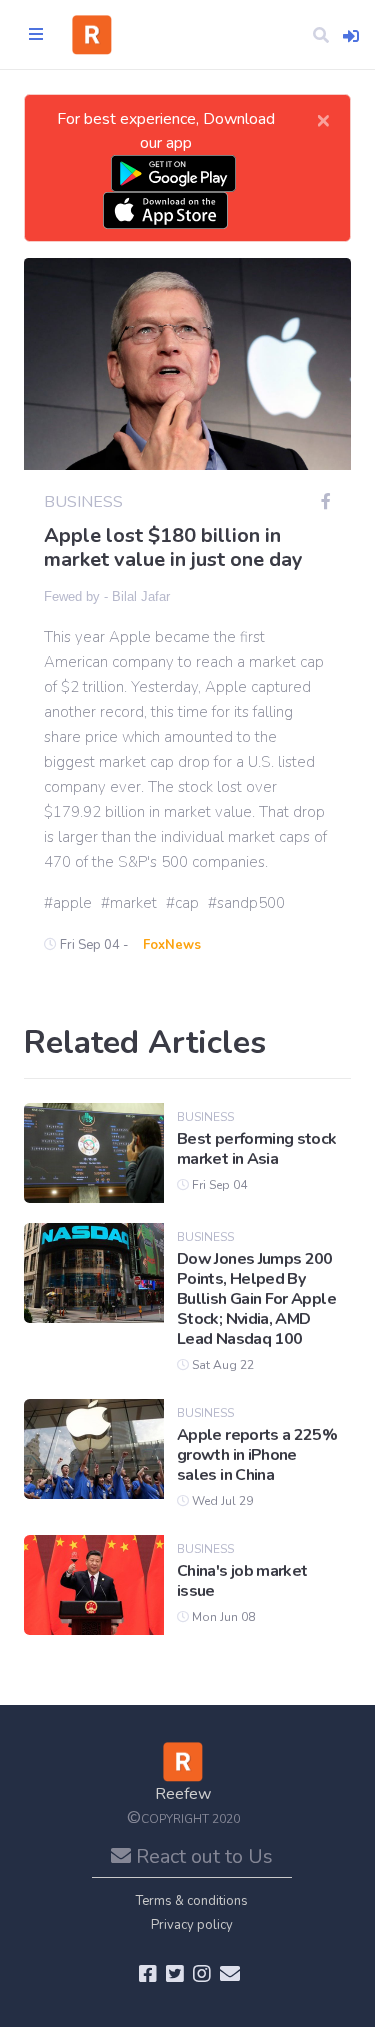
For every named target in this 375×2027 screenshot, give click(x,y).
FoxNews (172, 945)
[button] (321, 35)
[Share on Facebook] (326, 502)
